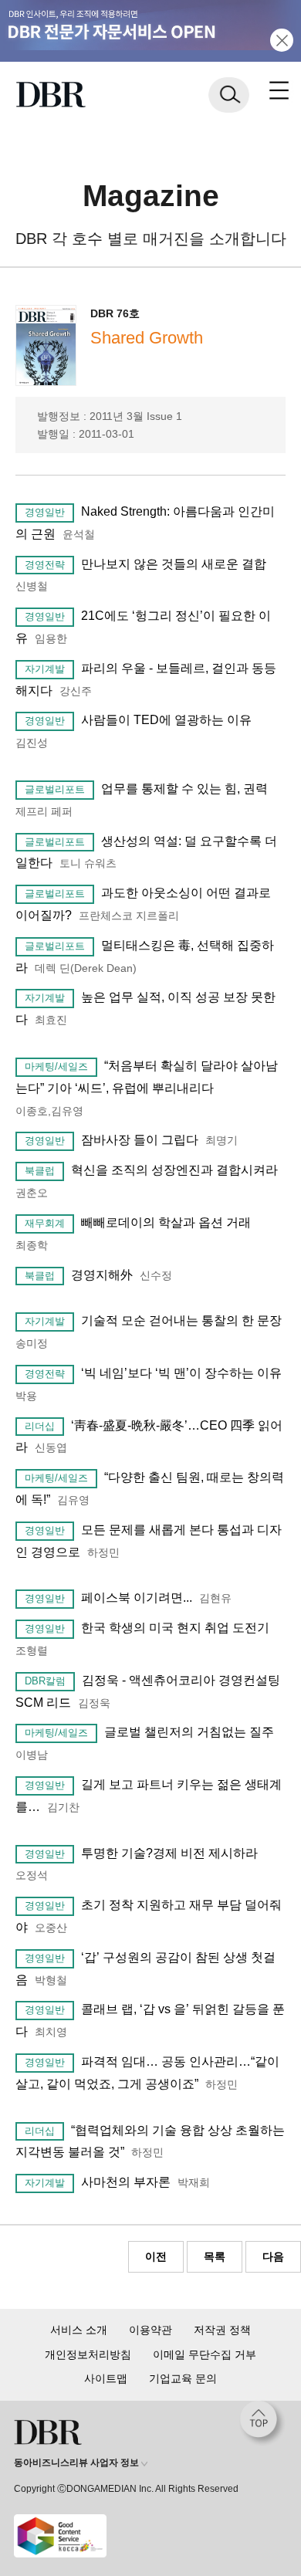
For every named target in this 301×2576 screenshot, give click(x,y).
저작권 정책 (222, 2330)
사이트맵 (106, 2378)
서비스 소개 (79, 2330)
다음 (273, 2256)
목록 (215, 2256)
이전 (156, 2256)
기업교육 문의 (183, 2378)
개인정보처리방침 (88, 2354)
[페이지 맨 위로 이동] (262, 2423)
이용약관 (150, 2330)
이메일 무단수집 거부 (205, 2354)
